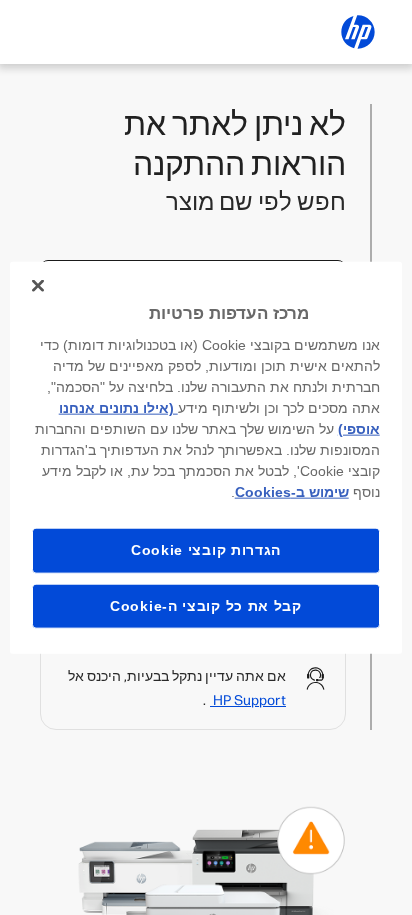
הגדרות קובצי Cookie (206, 550)
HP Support (248, 700)
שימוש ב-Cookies (292, 492)
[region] (205, 457)
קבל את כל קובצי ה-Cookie (206, 605)
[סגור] (38, 285)
